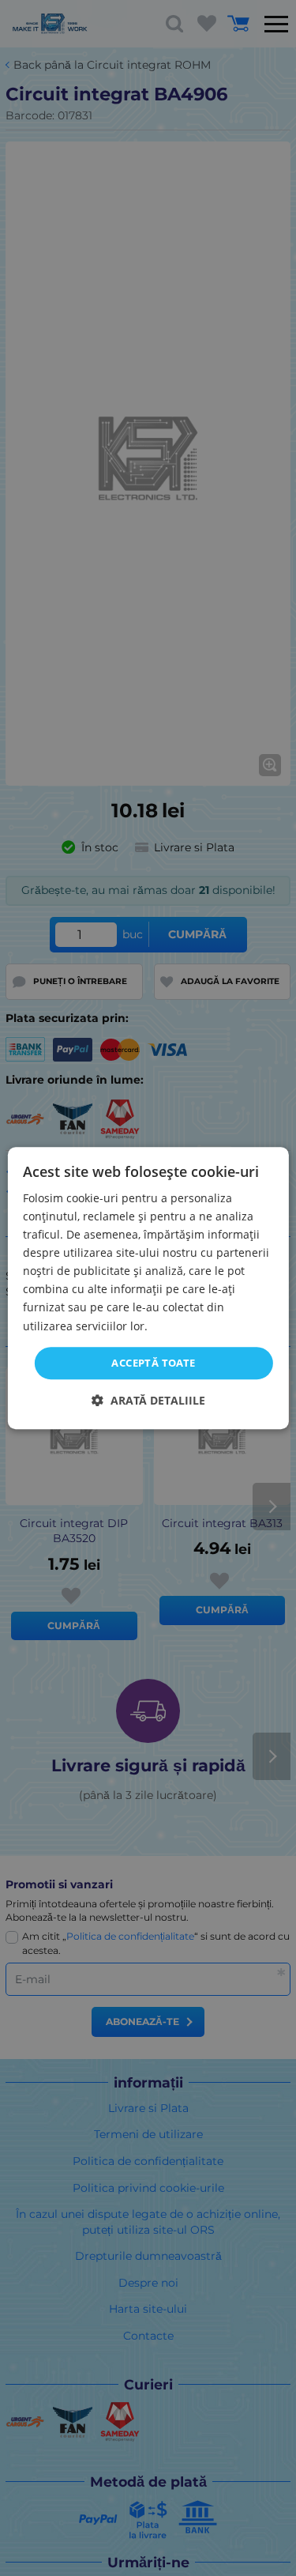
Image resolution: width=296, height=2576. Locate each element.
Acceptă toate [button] (153, 1363)
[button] (148, 1400)
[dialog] (148, 1288)
